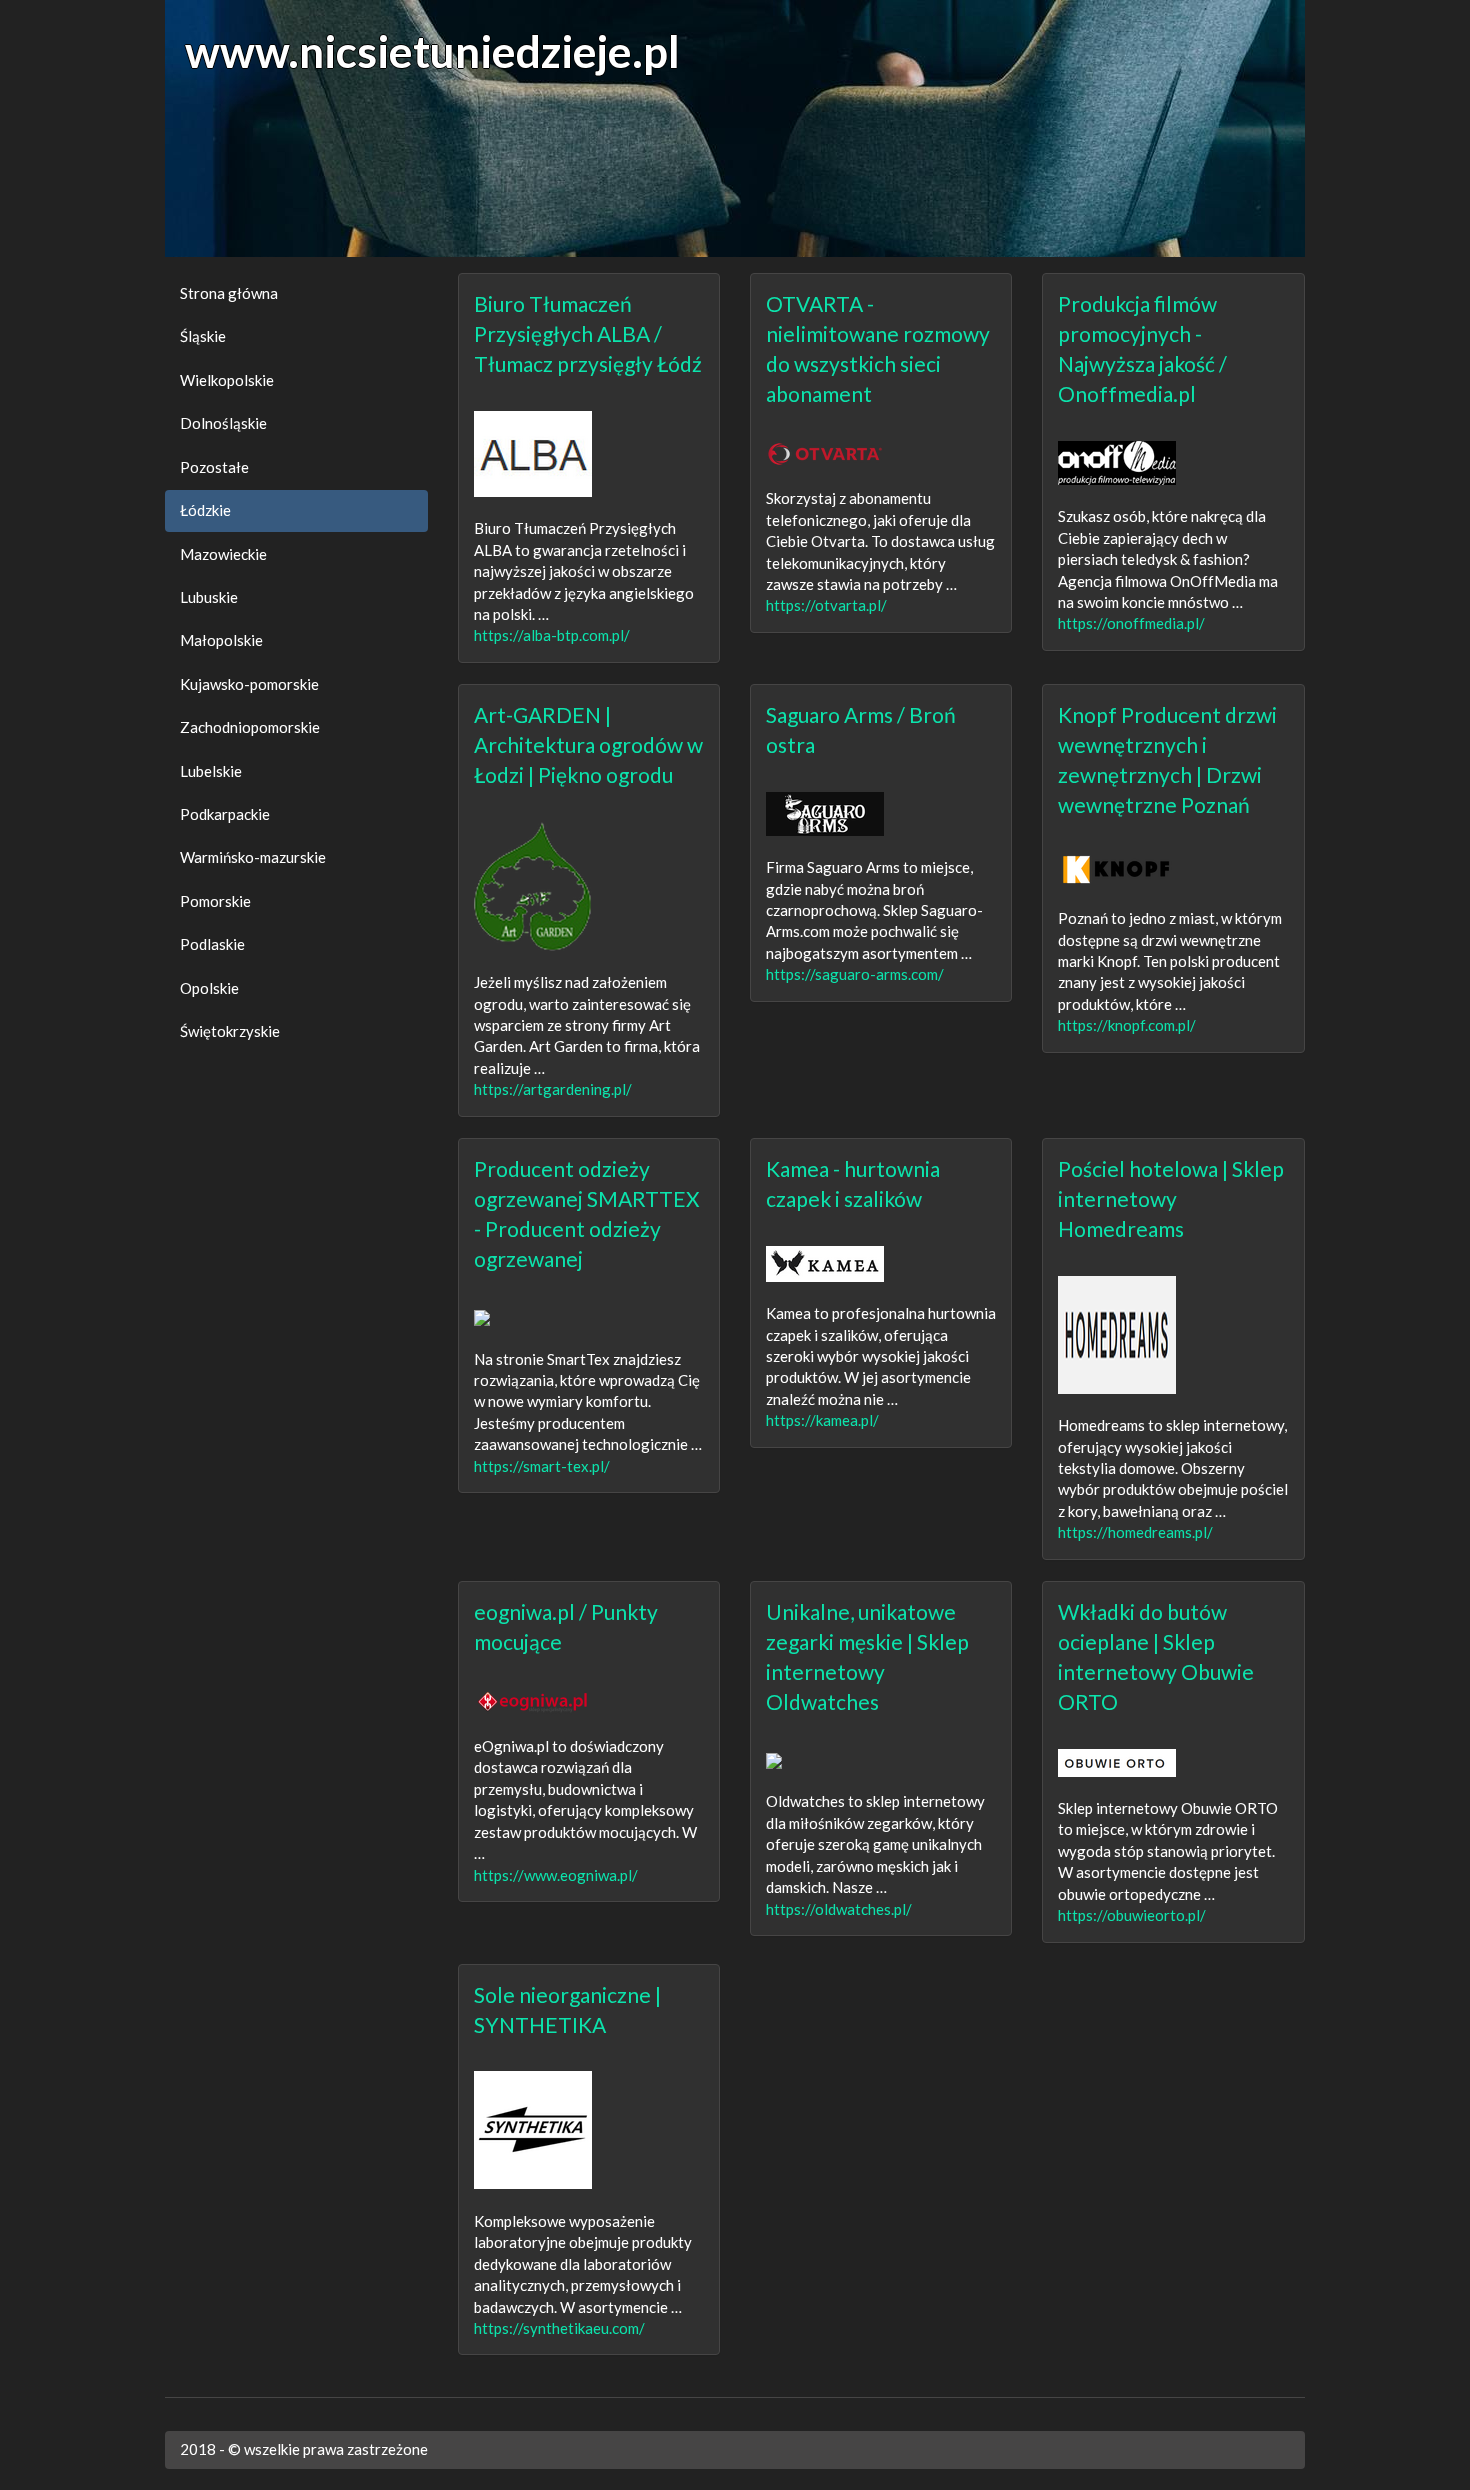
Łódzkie (205, 510)
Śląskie (203, 336)
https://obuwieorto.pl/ (1132, 1915)
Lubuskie (209, 597)
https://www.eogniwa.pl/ (556, 1875)
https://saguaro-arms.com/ (855, 974)
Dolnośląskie (223, 423)
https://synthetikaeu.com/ (559, 2328)
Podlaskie (212, 944)
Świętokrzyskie (230, 1031)
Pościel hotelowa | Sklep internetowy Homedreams (1171, 1198)
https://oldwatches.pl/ (839, 1909)
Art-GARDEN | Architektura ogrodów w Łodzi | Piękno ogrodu (588, 744)
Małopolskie (221, 640)
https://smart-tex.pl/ (542, 1466)
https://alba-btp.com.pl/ (552, 635)
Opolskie (209, 988)
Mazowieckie (223, 554)
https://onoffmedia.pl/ (1131, 623)
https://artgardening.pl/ (553, 1089)
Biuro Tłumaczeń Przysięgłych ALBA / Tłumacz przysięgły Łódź (588, 333)
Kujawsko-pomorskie (249, 684)
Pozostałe (214, 467)
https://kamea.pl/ (822, 1420)
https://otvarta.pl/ (826, 605)
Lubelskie (211, 771)
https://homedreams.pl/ (1135, 1532)
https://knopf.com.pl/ (1127, 1025)
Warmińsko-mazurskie (253, 857)
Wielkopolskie (227, 380)
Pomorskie (215, 901)
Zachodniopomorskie (250, 727)
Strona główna (229, 293)
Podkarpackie (225, 814)
